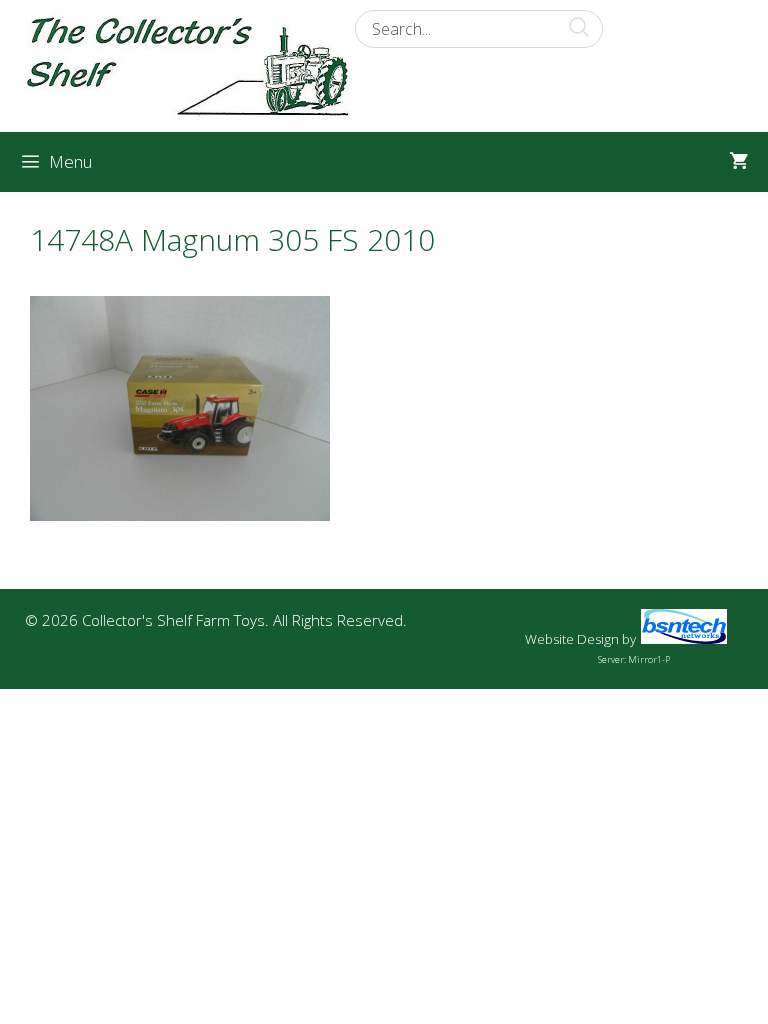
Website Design (572, 639)
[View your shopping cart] (738, 162)
